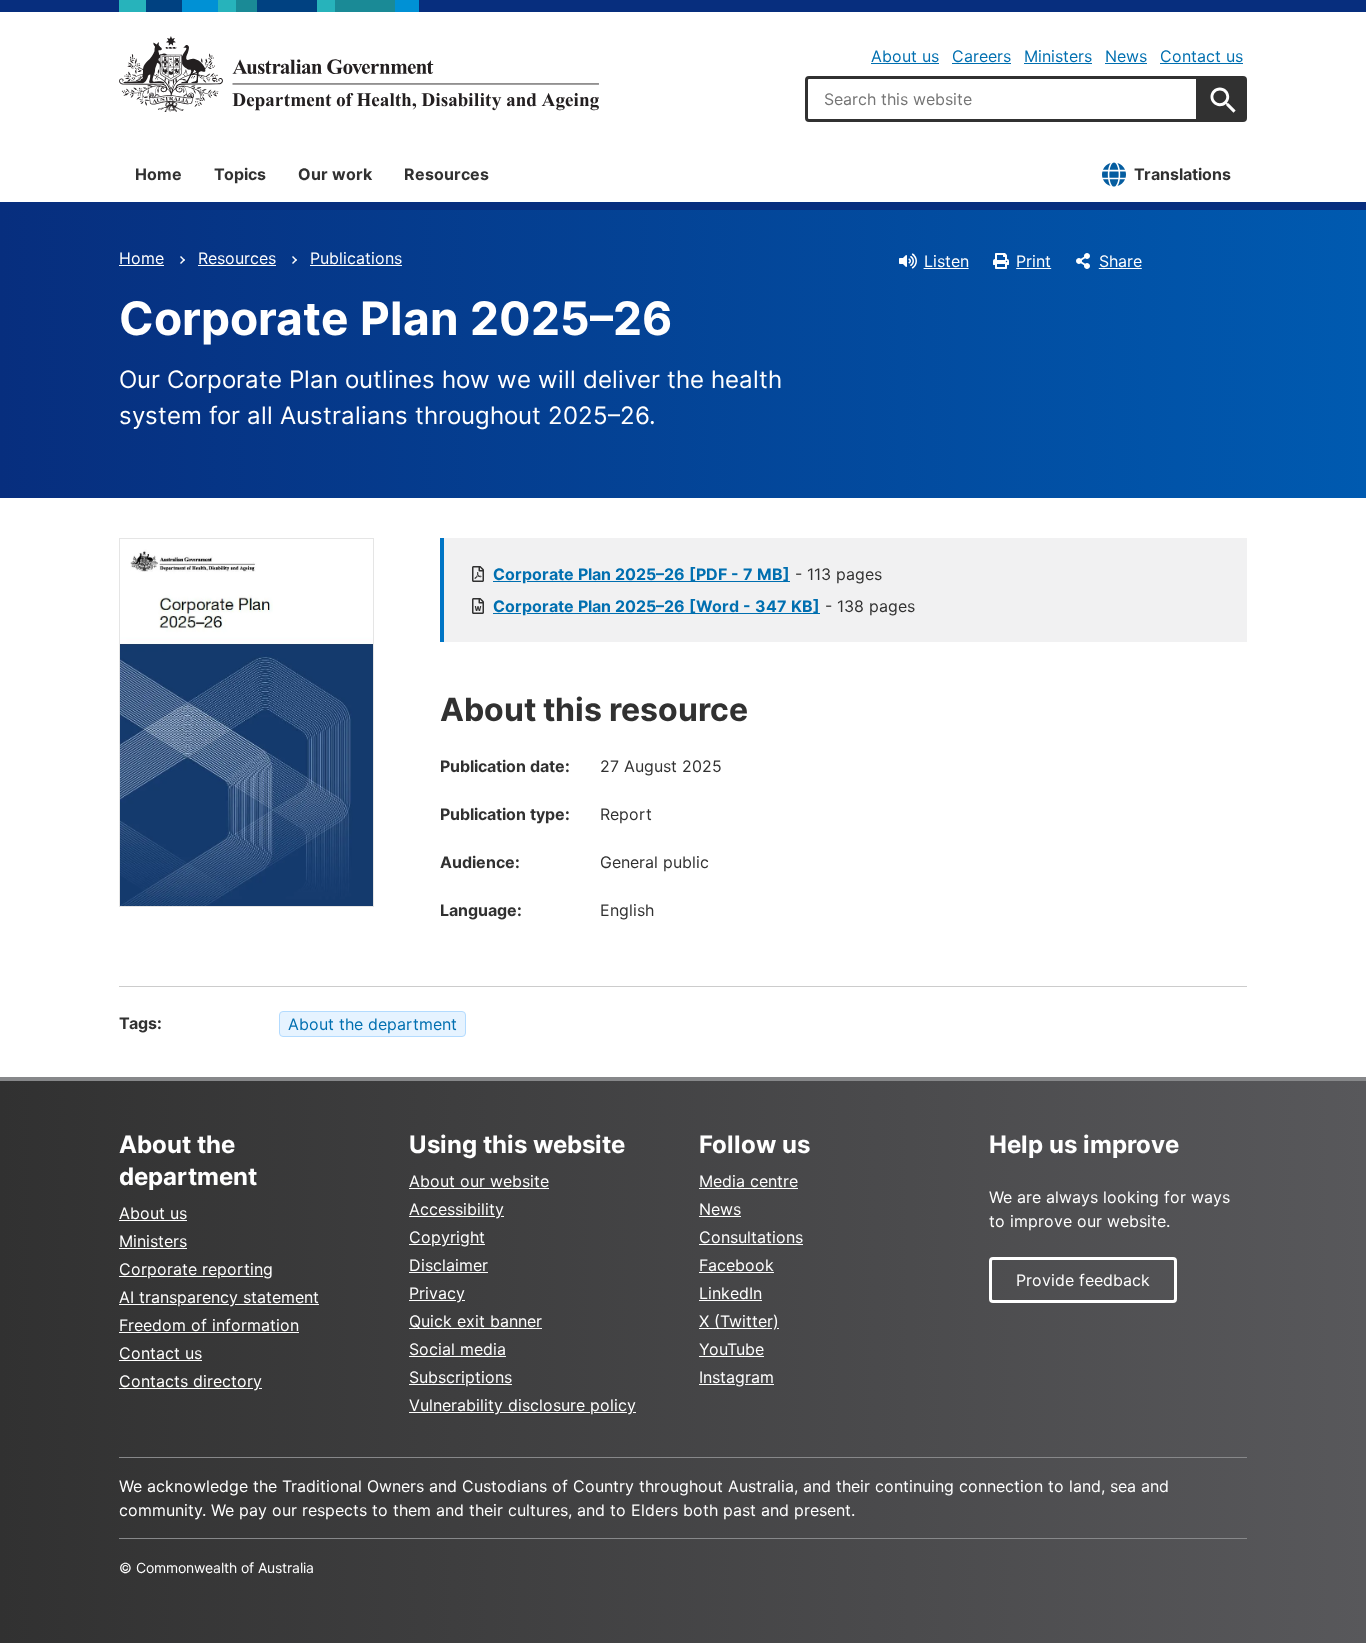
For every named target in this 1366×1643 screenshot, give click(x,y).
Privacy (437, 1293)
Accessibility (456, 1209)
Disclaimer (448, 1265)
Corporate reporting (196, 1269)
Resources (446, 174)
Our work (335, 174)
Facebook (736, 1265)
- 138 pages (704, 606)
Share (1120, 261)
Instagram (736, 1377)
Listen (946, 261)
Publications (356, 258)
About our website (479, 1181)
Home (158, 174)
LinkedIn (730, 1293)
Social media (457, 1349)
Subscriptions (460, 1377)
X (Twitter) (739, 1321)
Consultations (751, 1237)
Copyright (447, 1237)
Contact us (1201, 56)
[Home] (359, 74)
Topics (240, 174)
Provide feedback (1083, 1280)
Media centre (748, 1181)
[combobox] (1002, 99)
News (1126, 56)
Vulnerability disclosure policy (522, 1405)
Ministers (1058, 56)
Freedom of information (209, 1325)
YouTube (731, 1349)
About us (905, 56)
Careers (981, 56)
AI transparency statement (219, 1297)
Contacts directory (190, 1381)
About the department (372, 1024)
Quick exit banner (475, 1321)
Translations (1182, 174)
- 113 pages (687, 574)
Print (1033, 261)
